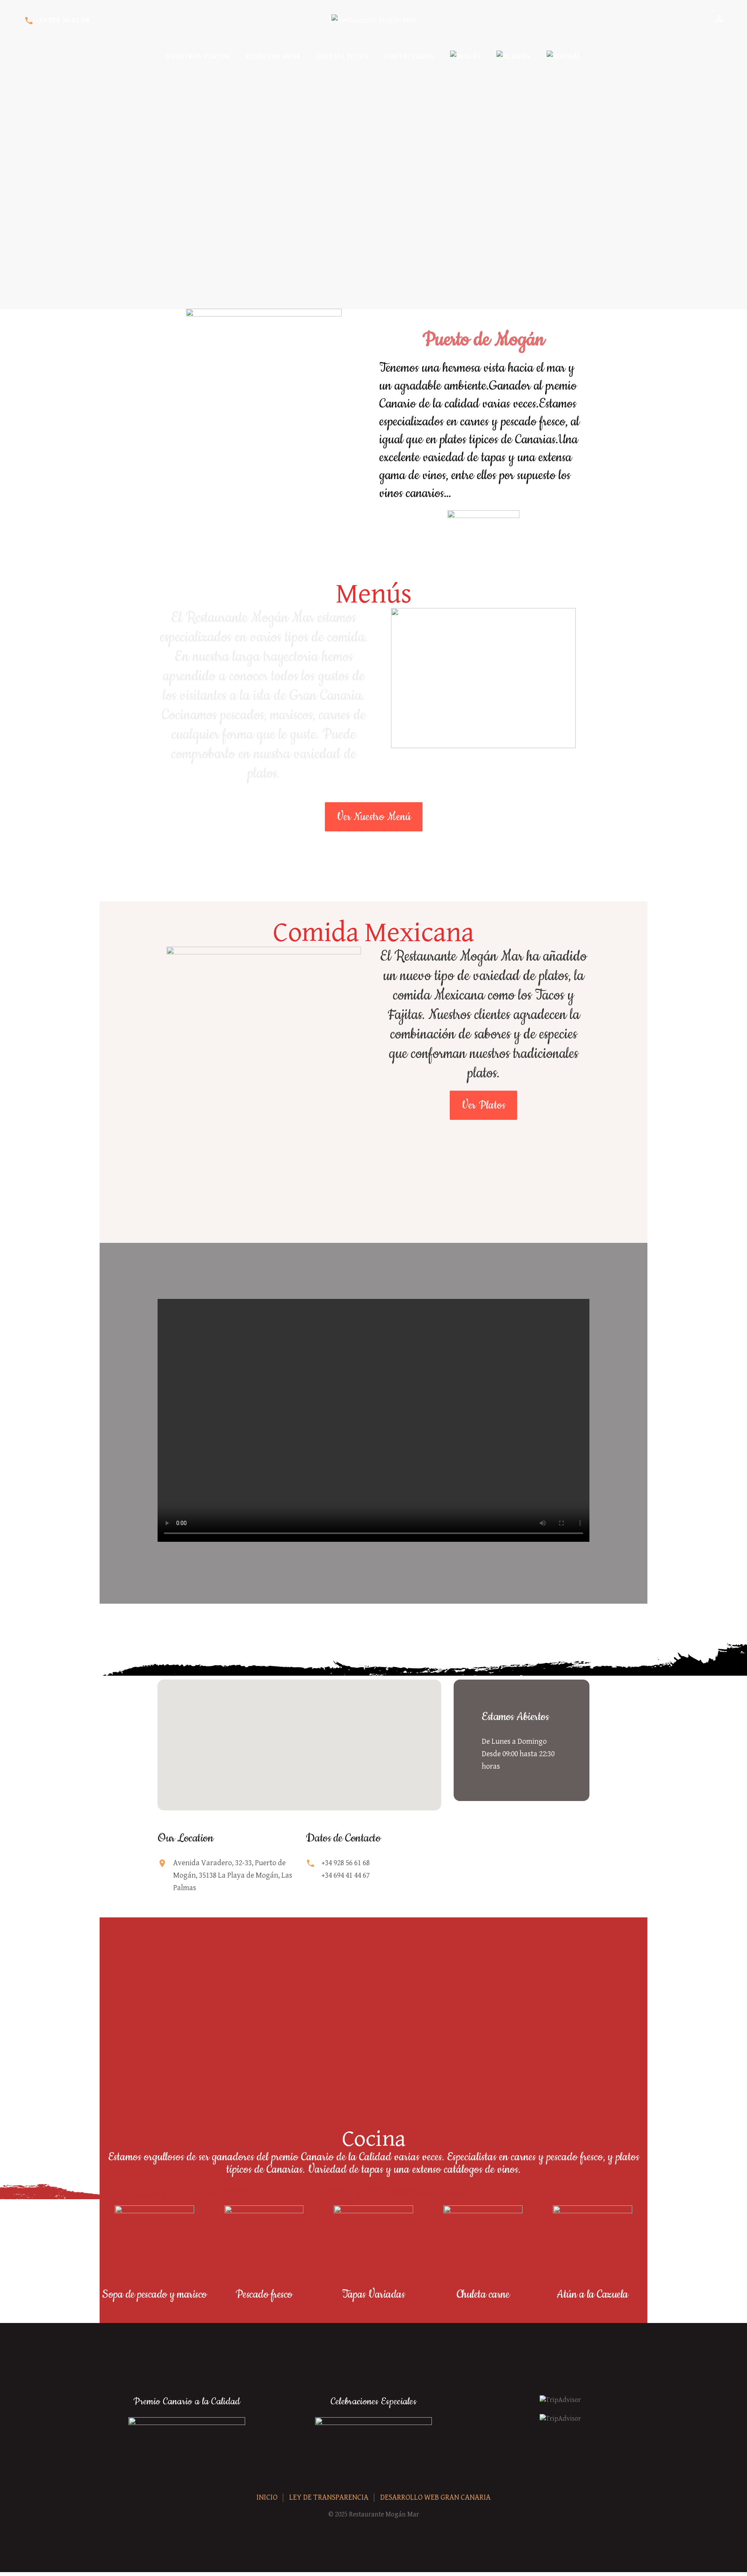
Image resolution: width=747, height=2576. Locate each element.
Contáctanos (409, 57)
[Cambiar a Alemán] (514, 57)
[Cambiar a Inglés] (466, 57)
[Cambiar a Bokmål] (564, 57)
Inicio (267, 2498)
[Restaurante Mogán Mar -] (374, 21)
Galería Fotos (343, 57)
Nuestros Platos (198, 57)
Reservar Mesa (273, 57)
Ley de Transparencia (329, 2498)
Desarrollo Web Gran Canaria (435, 2498)
